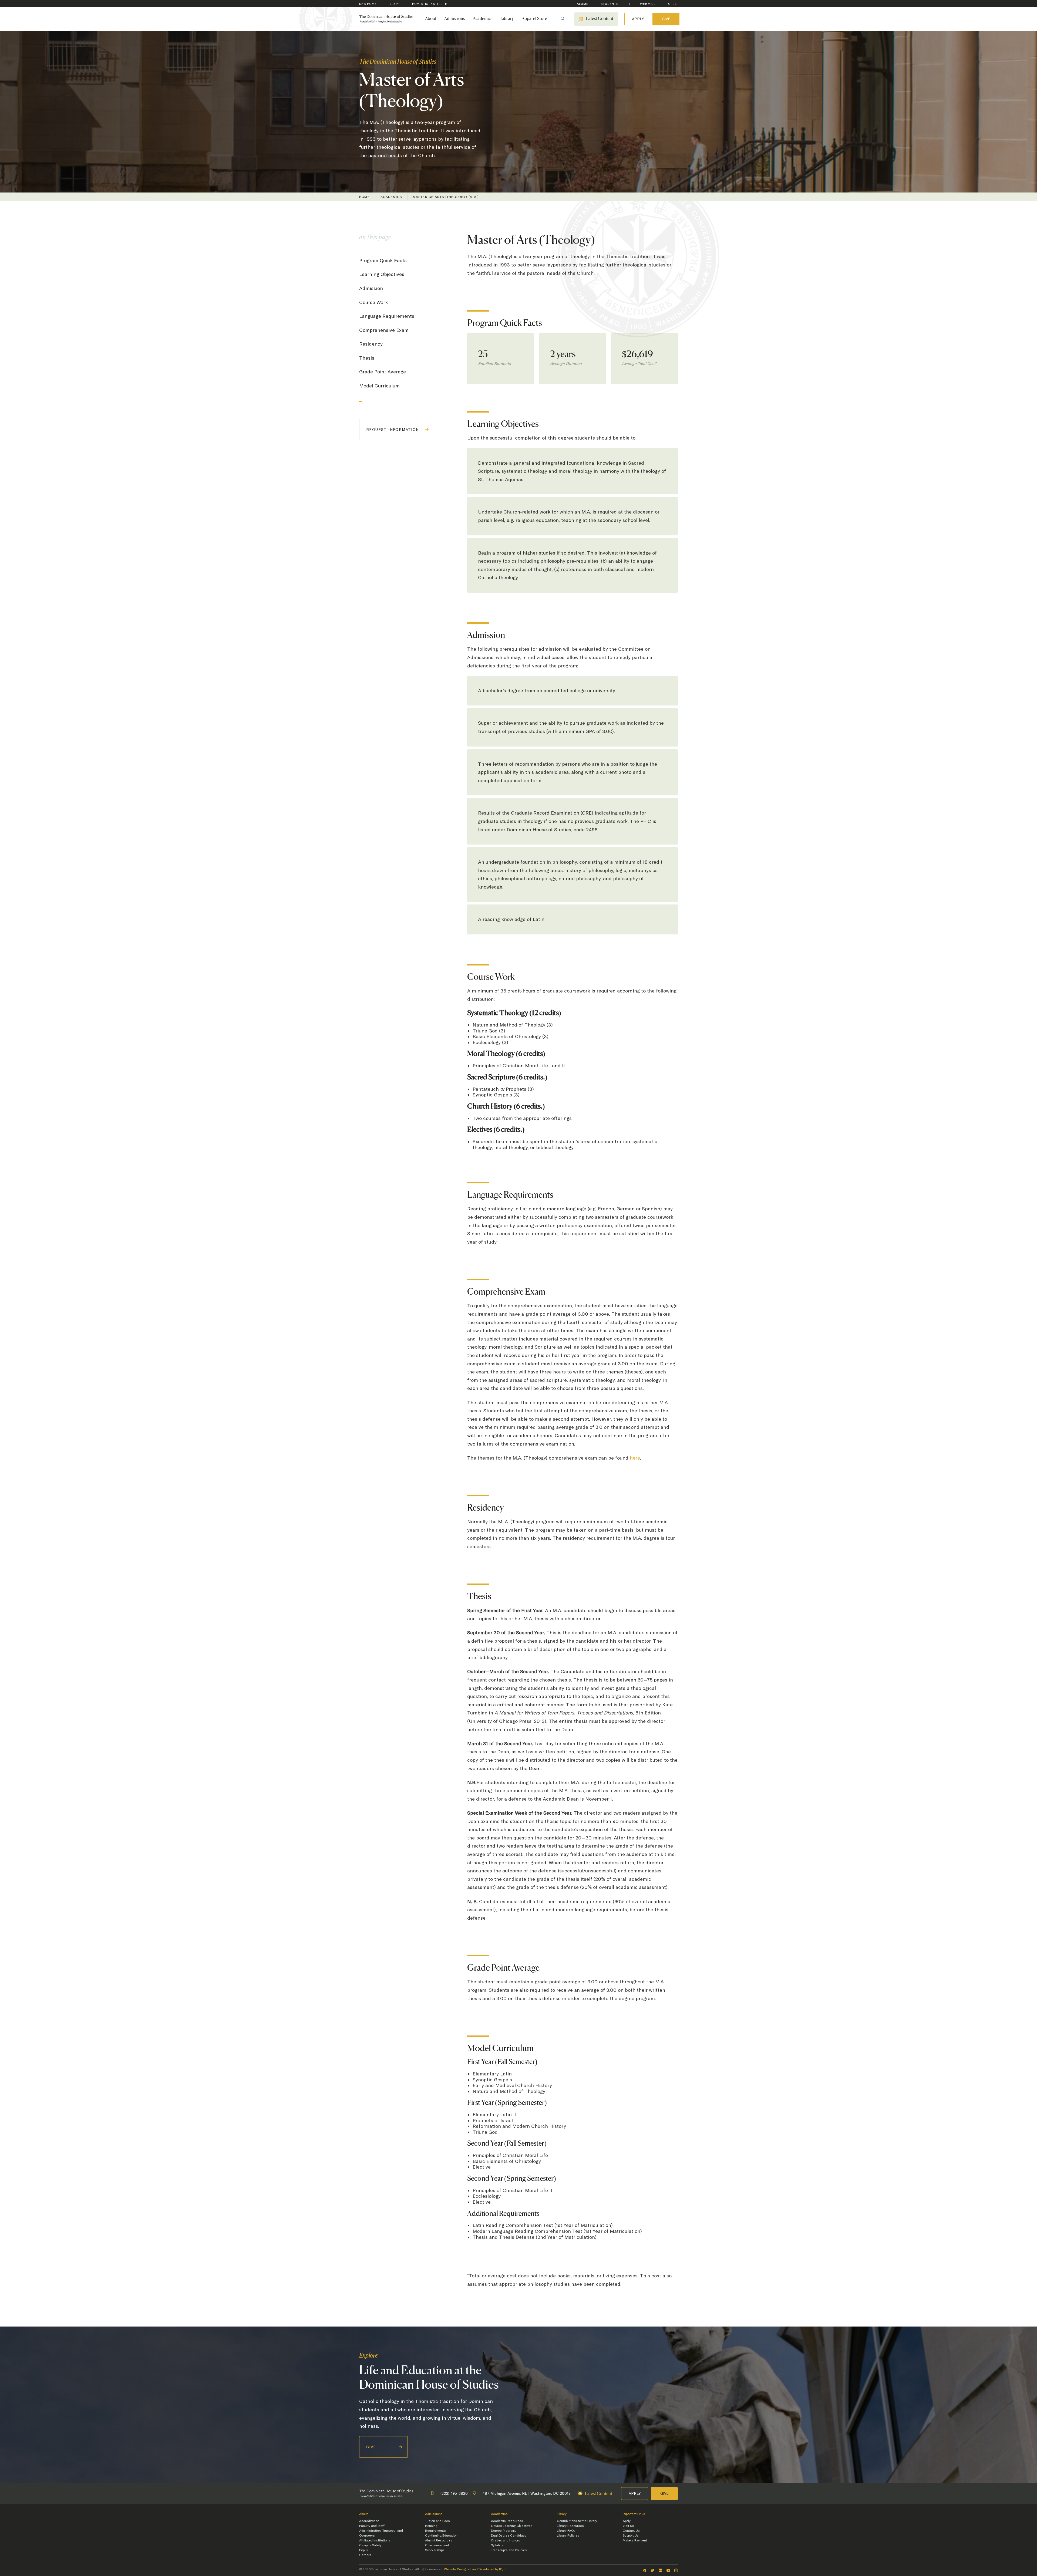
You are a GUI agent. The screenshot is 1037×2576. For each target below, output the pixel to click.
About (431, 19)
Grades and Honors (506, 2540)
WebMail (648, 4)
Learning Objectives (382, 274)
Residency (371, 344)
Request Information (393, 430)
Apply (638, 19)
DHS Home (368, 4)
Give (666, 19)
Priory (393, 4)
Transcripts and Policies (509, 2550)
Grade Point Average (383, 372)
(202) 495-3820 (454, 2493)
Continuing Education (441, 2536)
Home (364, 197)
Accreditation (369, 2521)
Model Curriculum (379, 386)
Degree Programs (504, 2531)
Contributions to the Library (577, 2521)
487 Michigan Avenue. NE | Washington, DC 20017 (527, 2493)
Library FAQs (566, 2531)
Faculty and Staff (372, 2526)
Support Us (631, 2536)
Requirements (435, 2531)
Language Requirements (387, 316)
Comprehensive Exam (384, 330)
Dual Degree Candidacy (509, 2536)
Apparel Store (534, 19)
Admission (371, 288)
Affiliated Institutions (375, 2540)
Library (507, 19)
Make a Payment (635, 2540)
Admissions (454, 19)
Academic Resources (507, 2521)
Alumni (583, 4)
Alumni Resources (439, 2540)
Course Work (373, 302)
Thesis (367, 358)
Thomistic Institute (429, 4)
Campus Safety (370, 2545)
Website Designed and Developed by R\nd (475, 2569)
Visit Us (628, 2526)
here (635, 1458)
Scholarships (435, 2550)
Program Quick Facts (383, 260)
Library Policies (568, 2536)
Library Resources (570, 2526)
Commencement (437, 2545)
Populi (672, 4)
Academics (483, 19)
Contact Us (631, 2531)
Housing (431, 2526)
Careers (365, 2555)
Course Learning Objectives (512, 2526)
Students (610, 4)
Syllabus (497, 2545)
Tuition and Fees (437, 2521)
